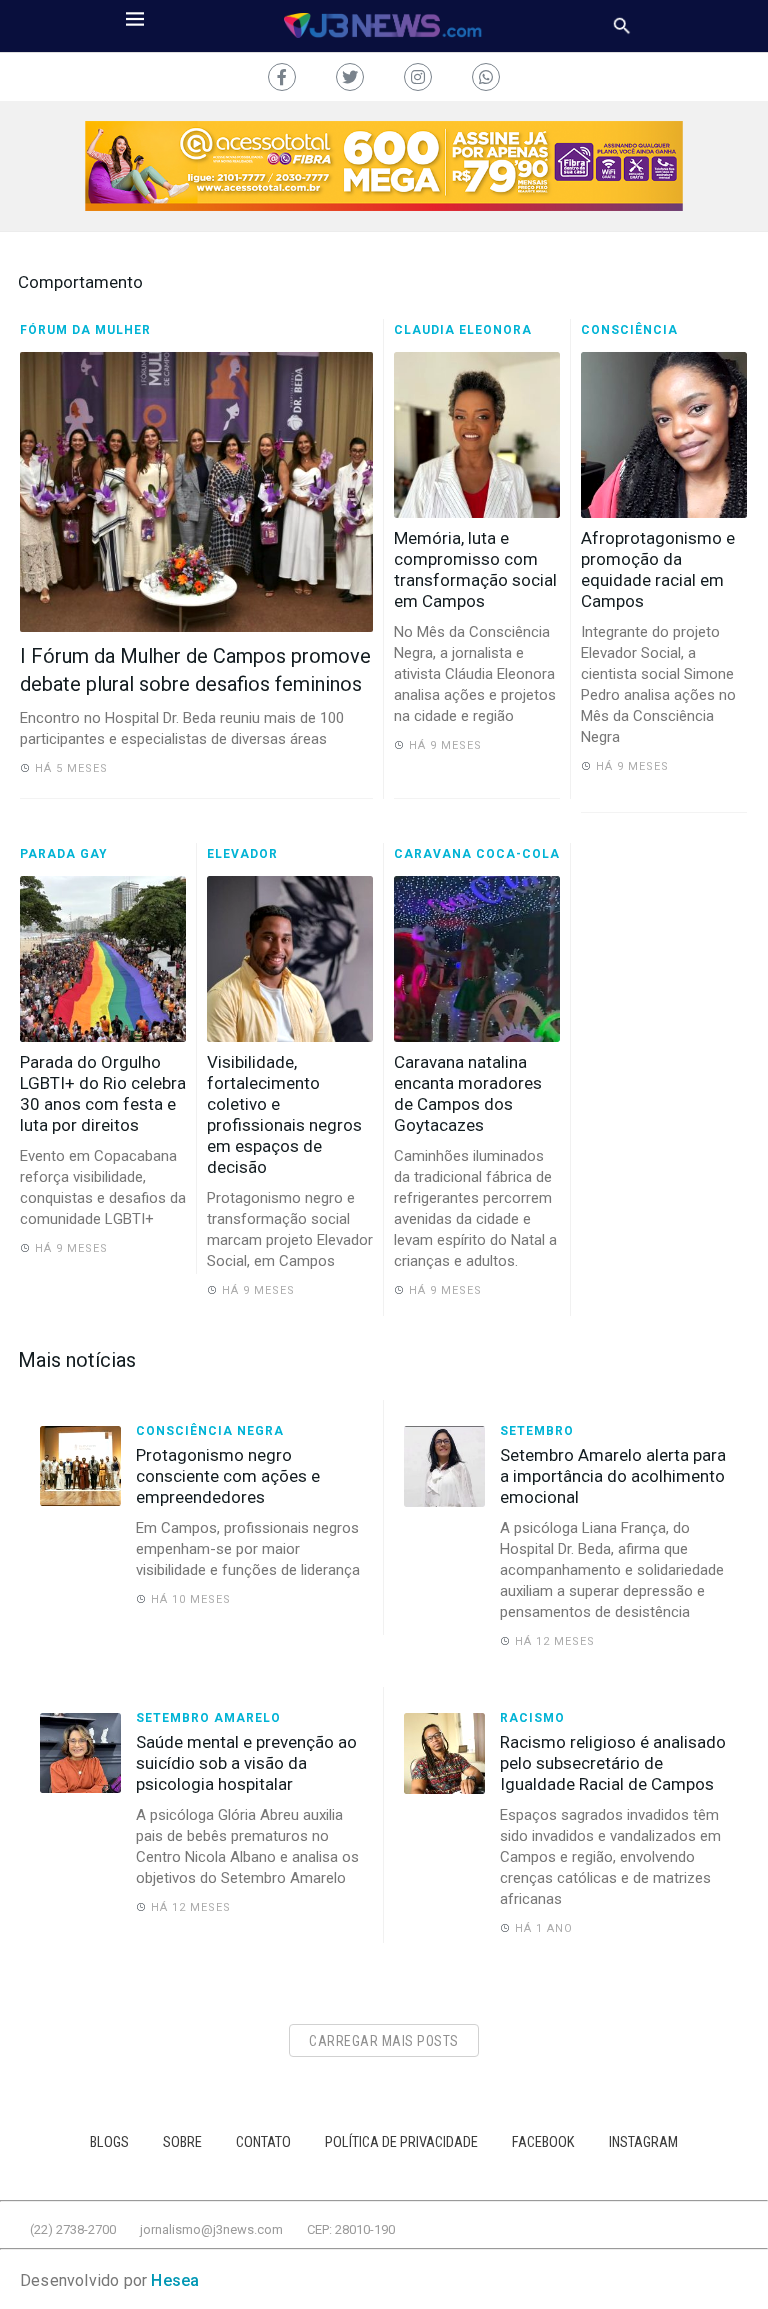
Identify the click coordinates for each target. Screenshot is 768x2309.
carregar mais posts (384, 2041)
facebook (543, 2142)
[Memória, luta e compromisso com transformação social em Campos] (477, 435)
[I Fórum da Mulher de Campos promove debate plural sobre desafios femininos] (196, 492)
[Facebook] (282, 77)
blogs (109, 2142)
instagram (643, 2142)
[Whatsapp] (486, 77)
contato (263, 2142)
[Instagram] (418, 77)
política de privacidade (401, 2142)
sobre (182, 2142)
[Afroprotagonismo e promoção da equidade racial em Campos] (664, 435)
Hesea (175, 2280)
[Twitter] (350, 77)
